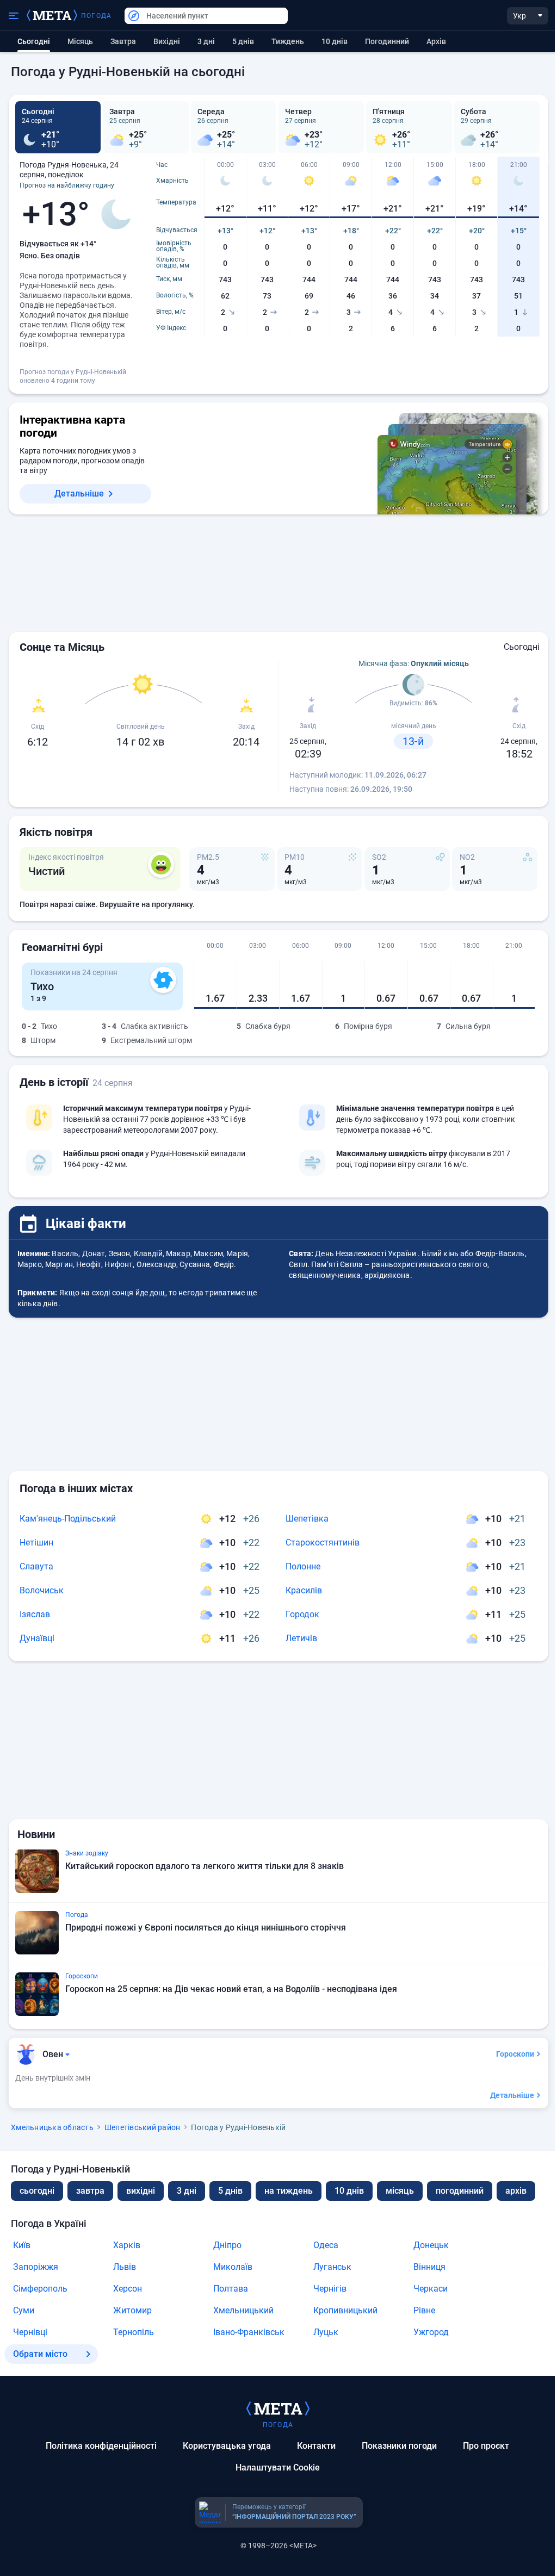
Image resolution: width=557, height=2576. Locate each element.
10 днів (335, 41)
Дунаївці (37, 1638)
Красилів (304, 1590)
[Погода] (278, 2408)
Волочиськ (42, 1590)
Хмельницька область (52, 2127)
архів (436, 41)
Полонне (303, 1566)
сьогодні (37, 2191)
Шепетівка (307, 1519)
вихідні (167, 41)
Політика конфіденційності (101, 2446)
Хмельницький (243, 2310)
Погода (96, 16)
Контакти (316, 2446)
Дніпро (227, 2245)
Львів (125, 2267)
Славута (36, 1566)
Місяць (80, 41)
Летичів (301, 1638)
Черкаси (431, 2289)
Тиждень (288, 41)
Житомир (132, 2310)
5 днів (243, 41)
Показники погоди (399, 2446)
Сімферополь (40, 2289)
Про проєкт (486, 2446)
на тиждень (289, 2191)
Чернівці (30, 2332)
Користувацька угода (227, 2446)
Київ (22, 2245)
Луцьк (326, 2332)
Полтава (231, 2289)
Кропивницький (345, 2310)
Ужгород (431, 2332)
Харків (127, 2245)
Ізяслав (35, 1614)
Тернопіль (134, 2332)
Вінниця (429, 2267)
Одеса (326, 2245)
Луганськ (332, 2267)
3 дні (206, 41)
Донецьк (431, 2245)
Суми (24, 2310)
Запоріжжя (36, 2267)
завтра (90, 2191)
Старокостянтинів (323, 1543)
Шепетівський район (143, 2127)
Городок (302, 1614)
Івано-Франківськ (249, 2332)
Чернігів (330, 2289)
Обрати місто (40, 2354)
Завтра (123, 41)
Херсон (128, 2289)
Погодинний (387, 41)
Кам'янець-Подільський (68, 1519)
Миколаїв (233, 2267)
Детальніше (79, 494)
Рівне (424, 2310)
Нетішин (36, 1543)
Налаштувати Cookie (278, 2468)
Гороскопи (515, 2054)
